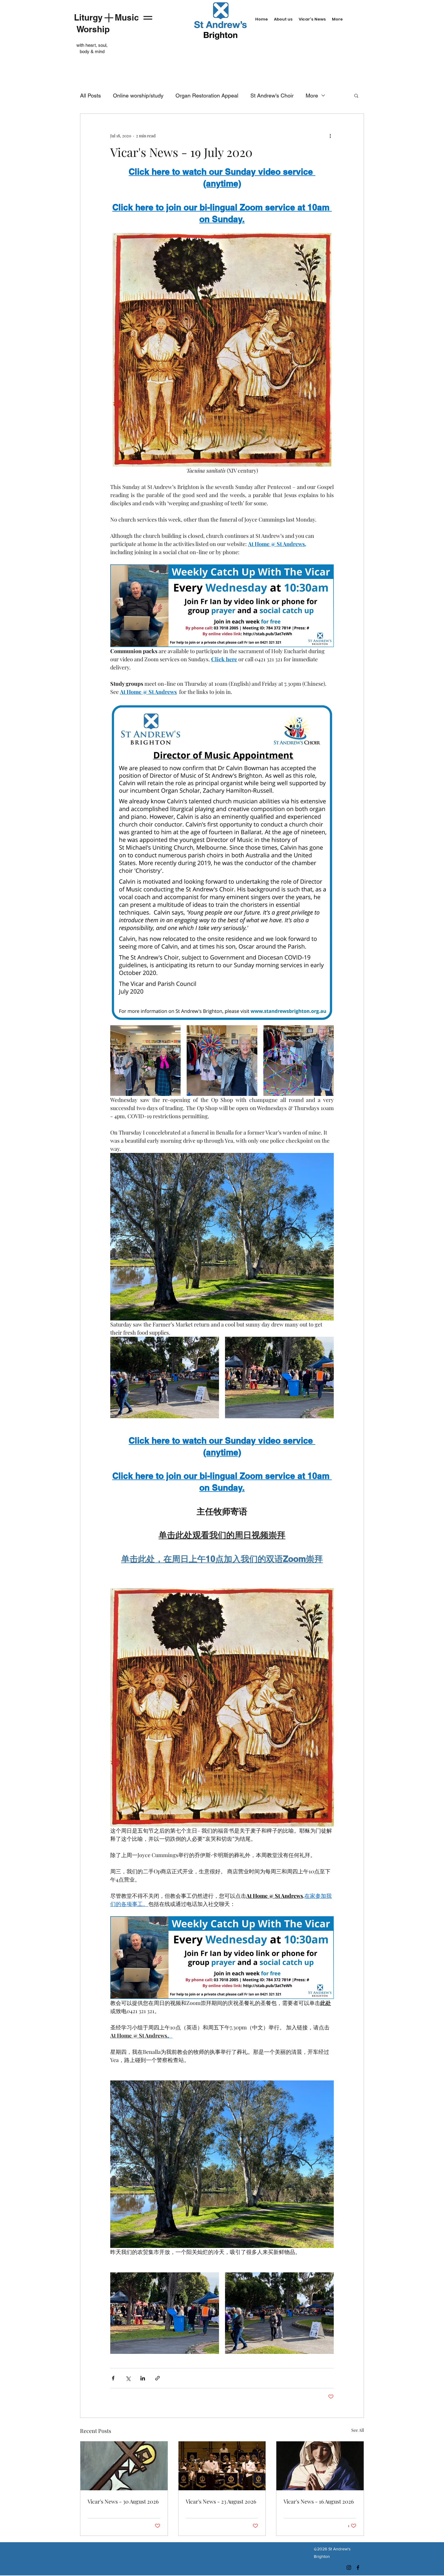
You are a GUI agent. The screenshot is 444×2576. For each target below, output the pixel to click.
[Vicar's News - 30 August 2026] (124, 2466)
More (312, 96)
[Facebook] (358, 2568)
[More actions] (330, 136)
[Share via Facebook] (113, 2378)
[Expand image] (145, 1060)
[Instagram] (349, 2568)
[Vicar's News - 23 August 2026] (222, 2466)
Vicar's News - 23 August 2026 (221, 2501)
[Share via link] (158, 2378)
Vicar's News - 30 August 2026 (123, 2501)
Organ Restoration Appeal (207, 96)
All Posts (90, 96)
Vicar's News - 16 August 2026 (319, 2501)
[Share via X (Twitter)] (128, 2378)
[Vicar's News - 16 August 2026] (320, 2466)
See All (358, 2430)
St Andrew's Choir (272, 96)
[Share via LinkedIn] (143, 2378)
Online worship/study (138, 96)
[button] (356, 95)
